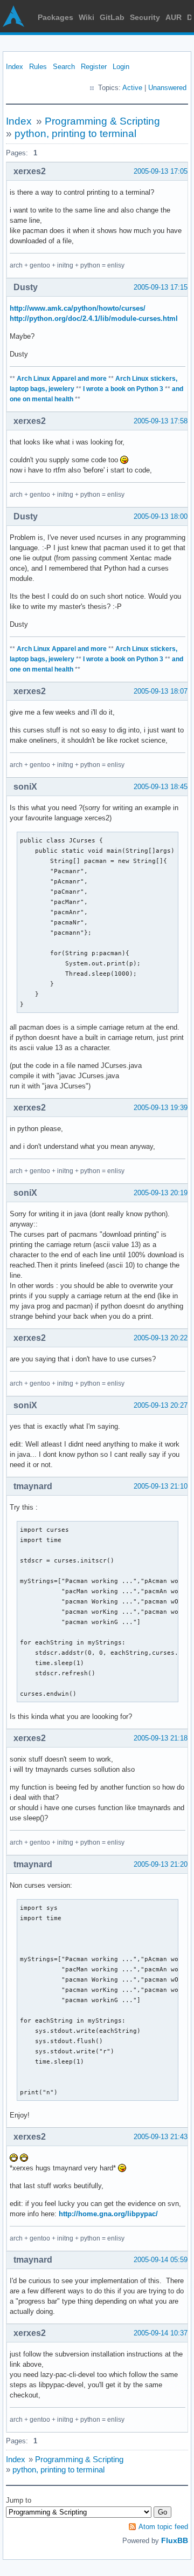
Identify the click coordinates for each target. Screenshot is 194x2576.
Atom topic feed (163, 2527)
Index (15, 67)
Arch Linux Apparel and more (62, 379)
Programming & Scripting (102, 121)
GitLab (112, 17)
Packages (56, 17)
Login (121, 67)
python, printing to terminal (75, 133)
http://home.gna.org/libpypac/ (108, 2214)
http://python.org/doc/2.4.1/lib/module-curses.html (94, 318)
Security (145, 17)
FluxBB (175, 2540)
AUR (174, 17)
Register (94, 67)
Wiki (86, 17)
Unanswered (167, 88)
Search (64, 67)
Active (132, 88)
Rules (38, 67)
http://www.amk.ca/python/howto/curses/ (78, 308)
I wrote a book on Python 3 (123, 389)
